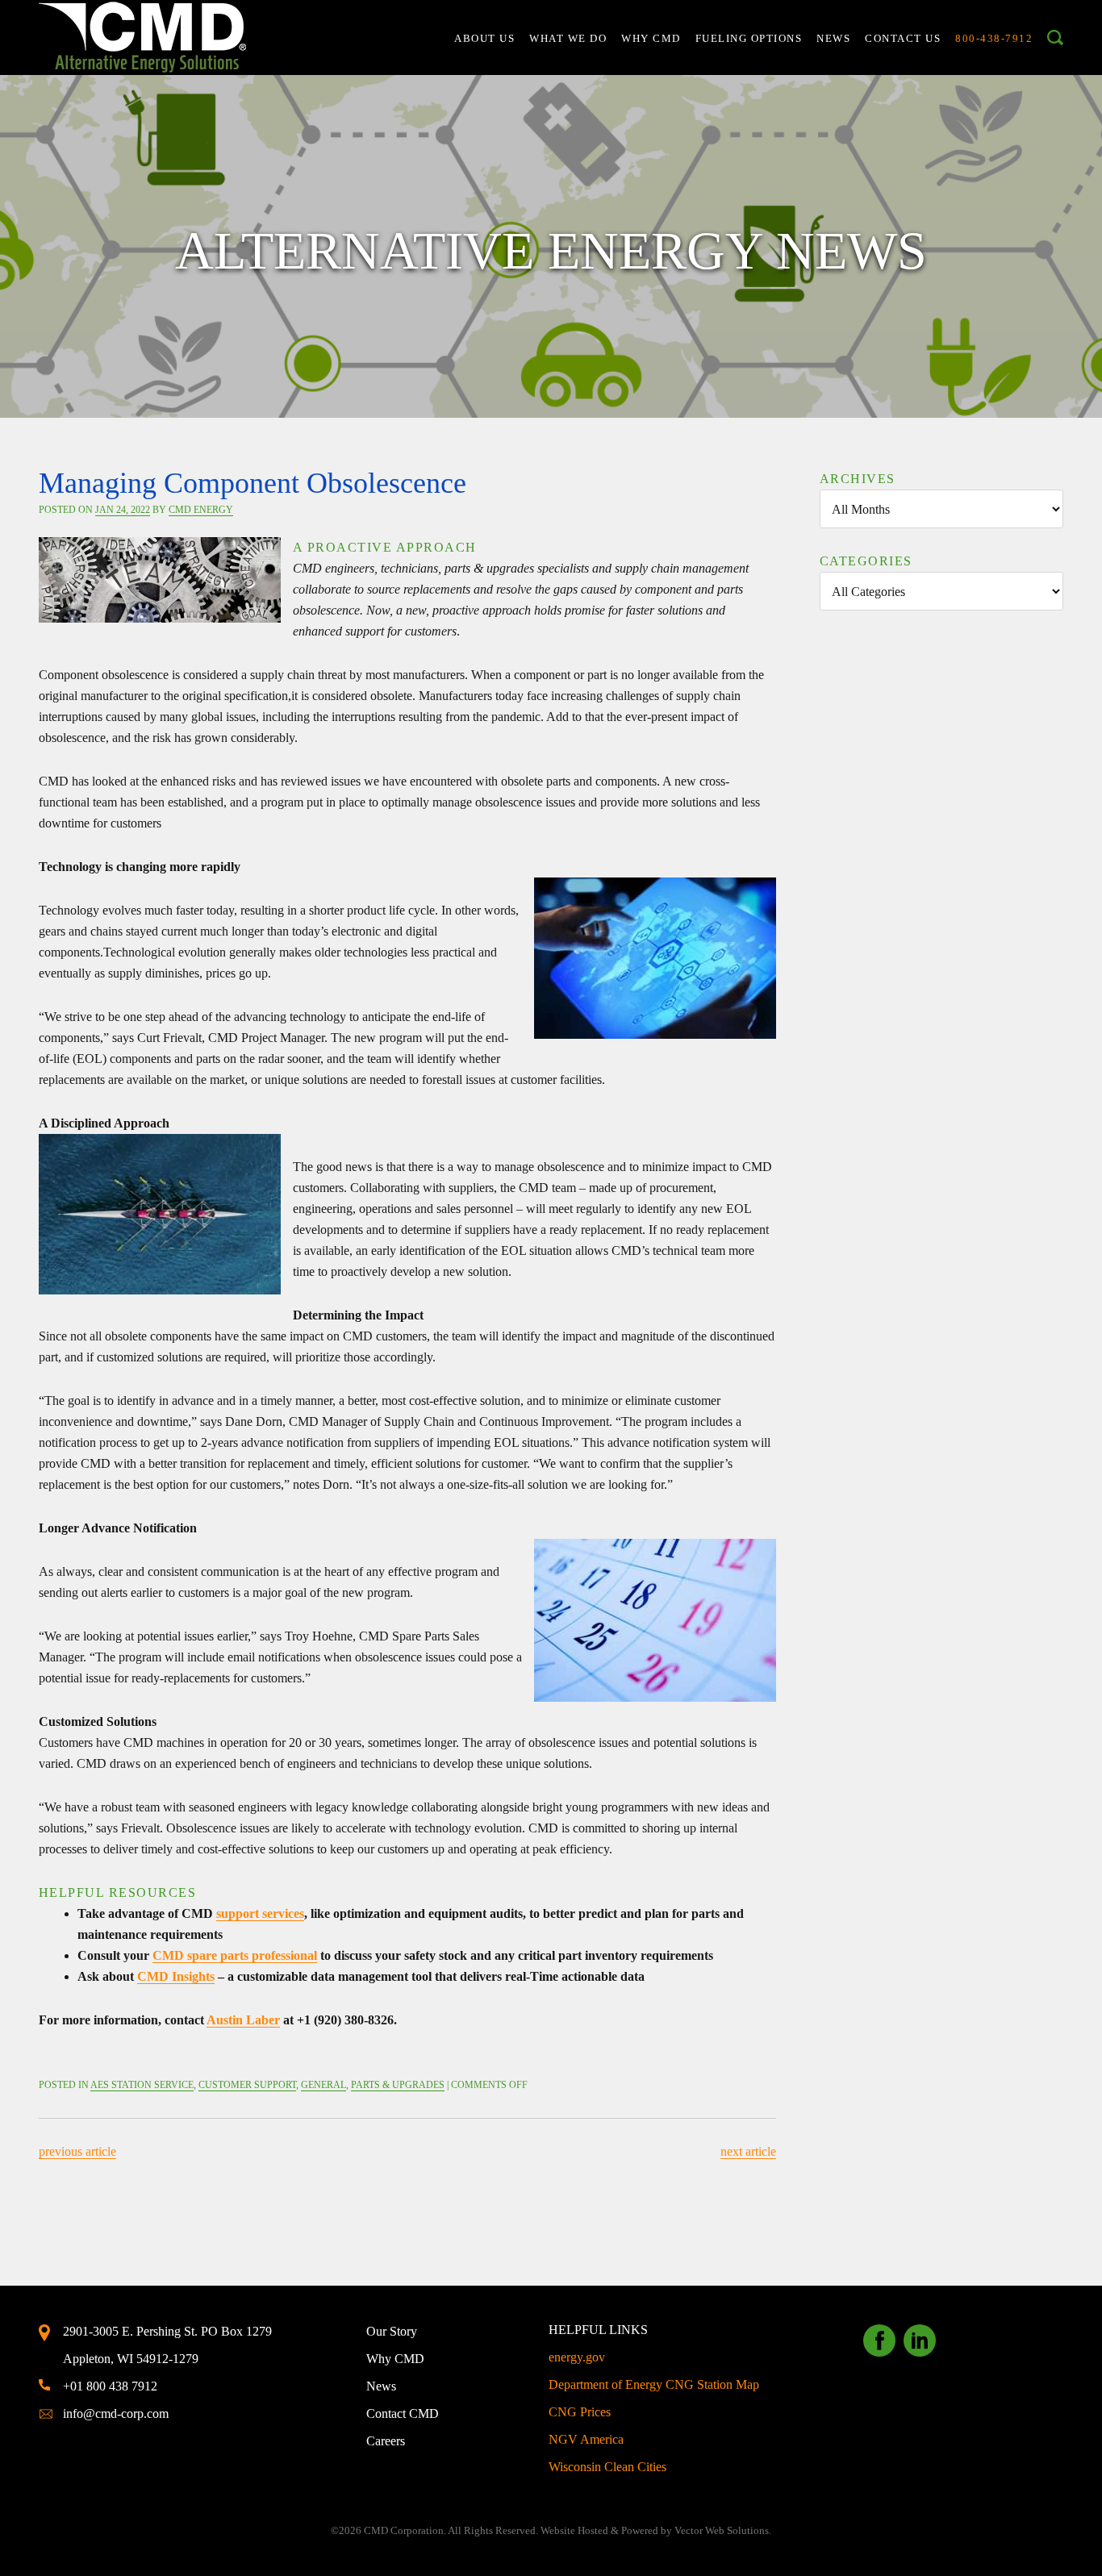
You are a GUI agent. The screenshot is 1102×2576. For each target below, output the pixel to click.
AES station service (142, 2085)
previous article (77, 2151)
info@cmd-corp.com (116, 2413)
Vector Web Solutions (722, 2530)
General (324, 2085)
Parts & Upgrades (398, 2085)
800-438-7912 (994, 38)
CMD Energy (201, 510)
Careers (386, 2441)
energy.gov (577, 2357)
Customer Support (247, 2085)
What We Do (568, 38)
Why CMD (651, 38)
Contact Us (903, 38)
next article (748, 2151)
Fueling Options (749, 38)
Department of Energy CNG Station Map (654, 2384)
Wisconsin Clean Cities (607, 2467)
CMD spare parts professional (235, 1955)
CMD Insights (176, 1976)
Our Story (392, 2331)
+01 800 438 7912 (110, 2386)
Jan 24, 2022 (123, 510)
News (833, 38)
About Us (484, 38)
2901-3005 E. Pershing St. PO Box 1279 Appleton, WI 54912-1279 (167, 2345)
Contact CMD (403, 2413)
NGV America (586, 2439)
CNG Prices (580, 2412)
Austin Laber (243, 2020)
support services (260, 1913)
